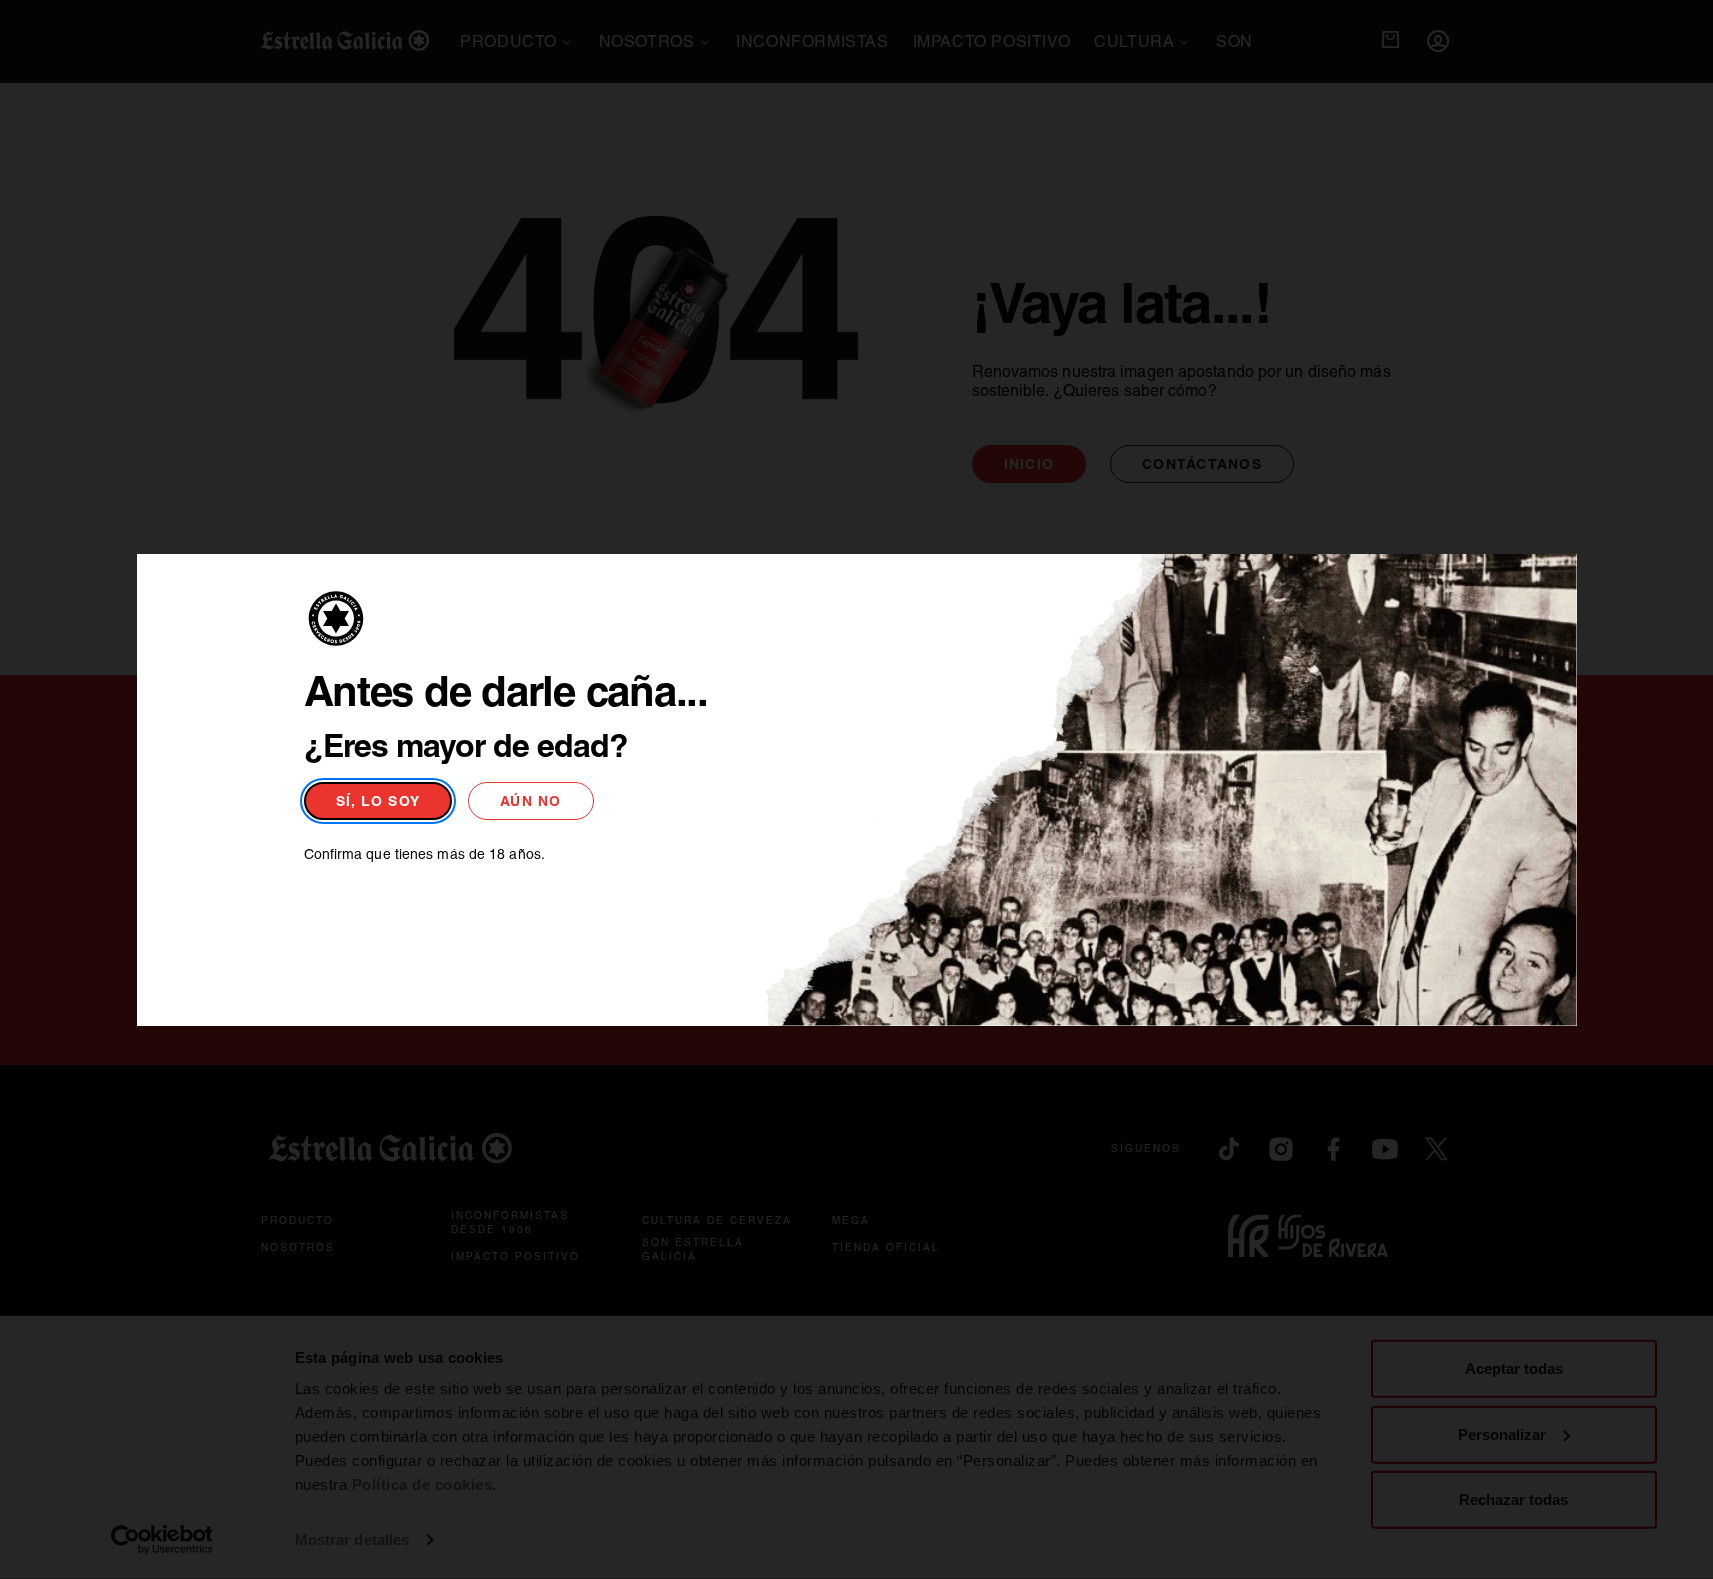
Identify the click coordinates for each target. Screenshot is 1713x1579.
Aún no (531, 801)
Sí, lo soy (378, 801)
